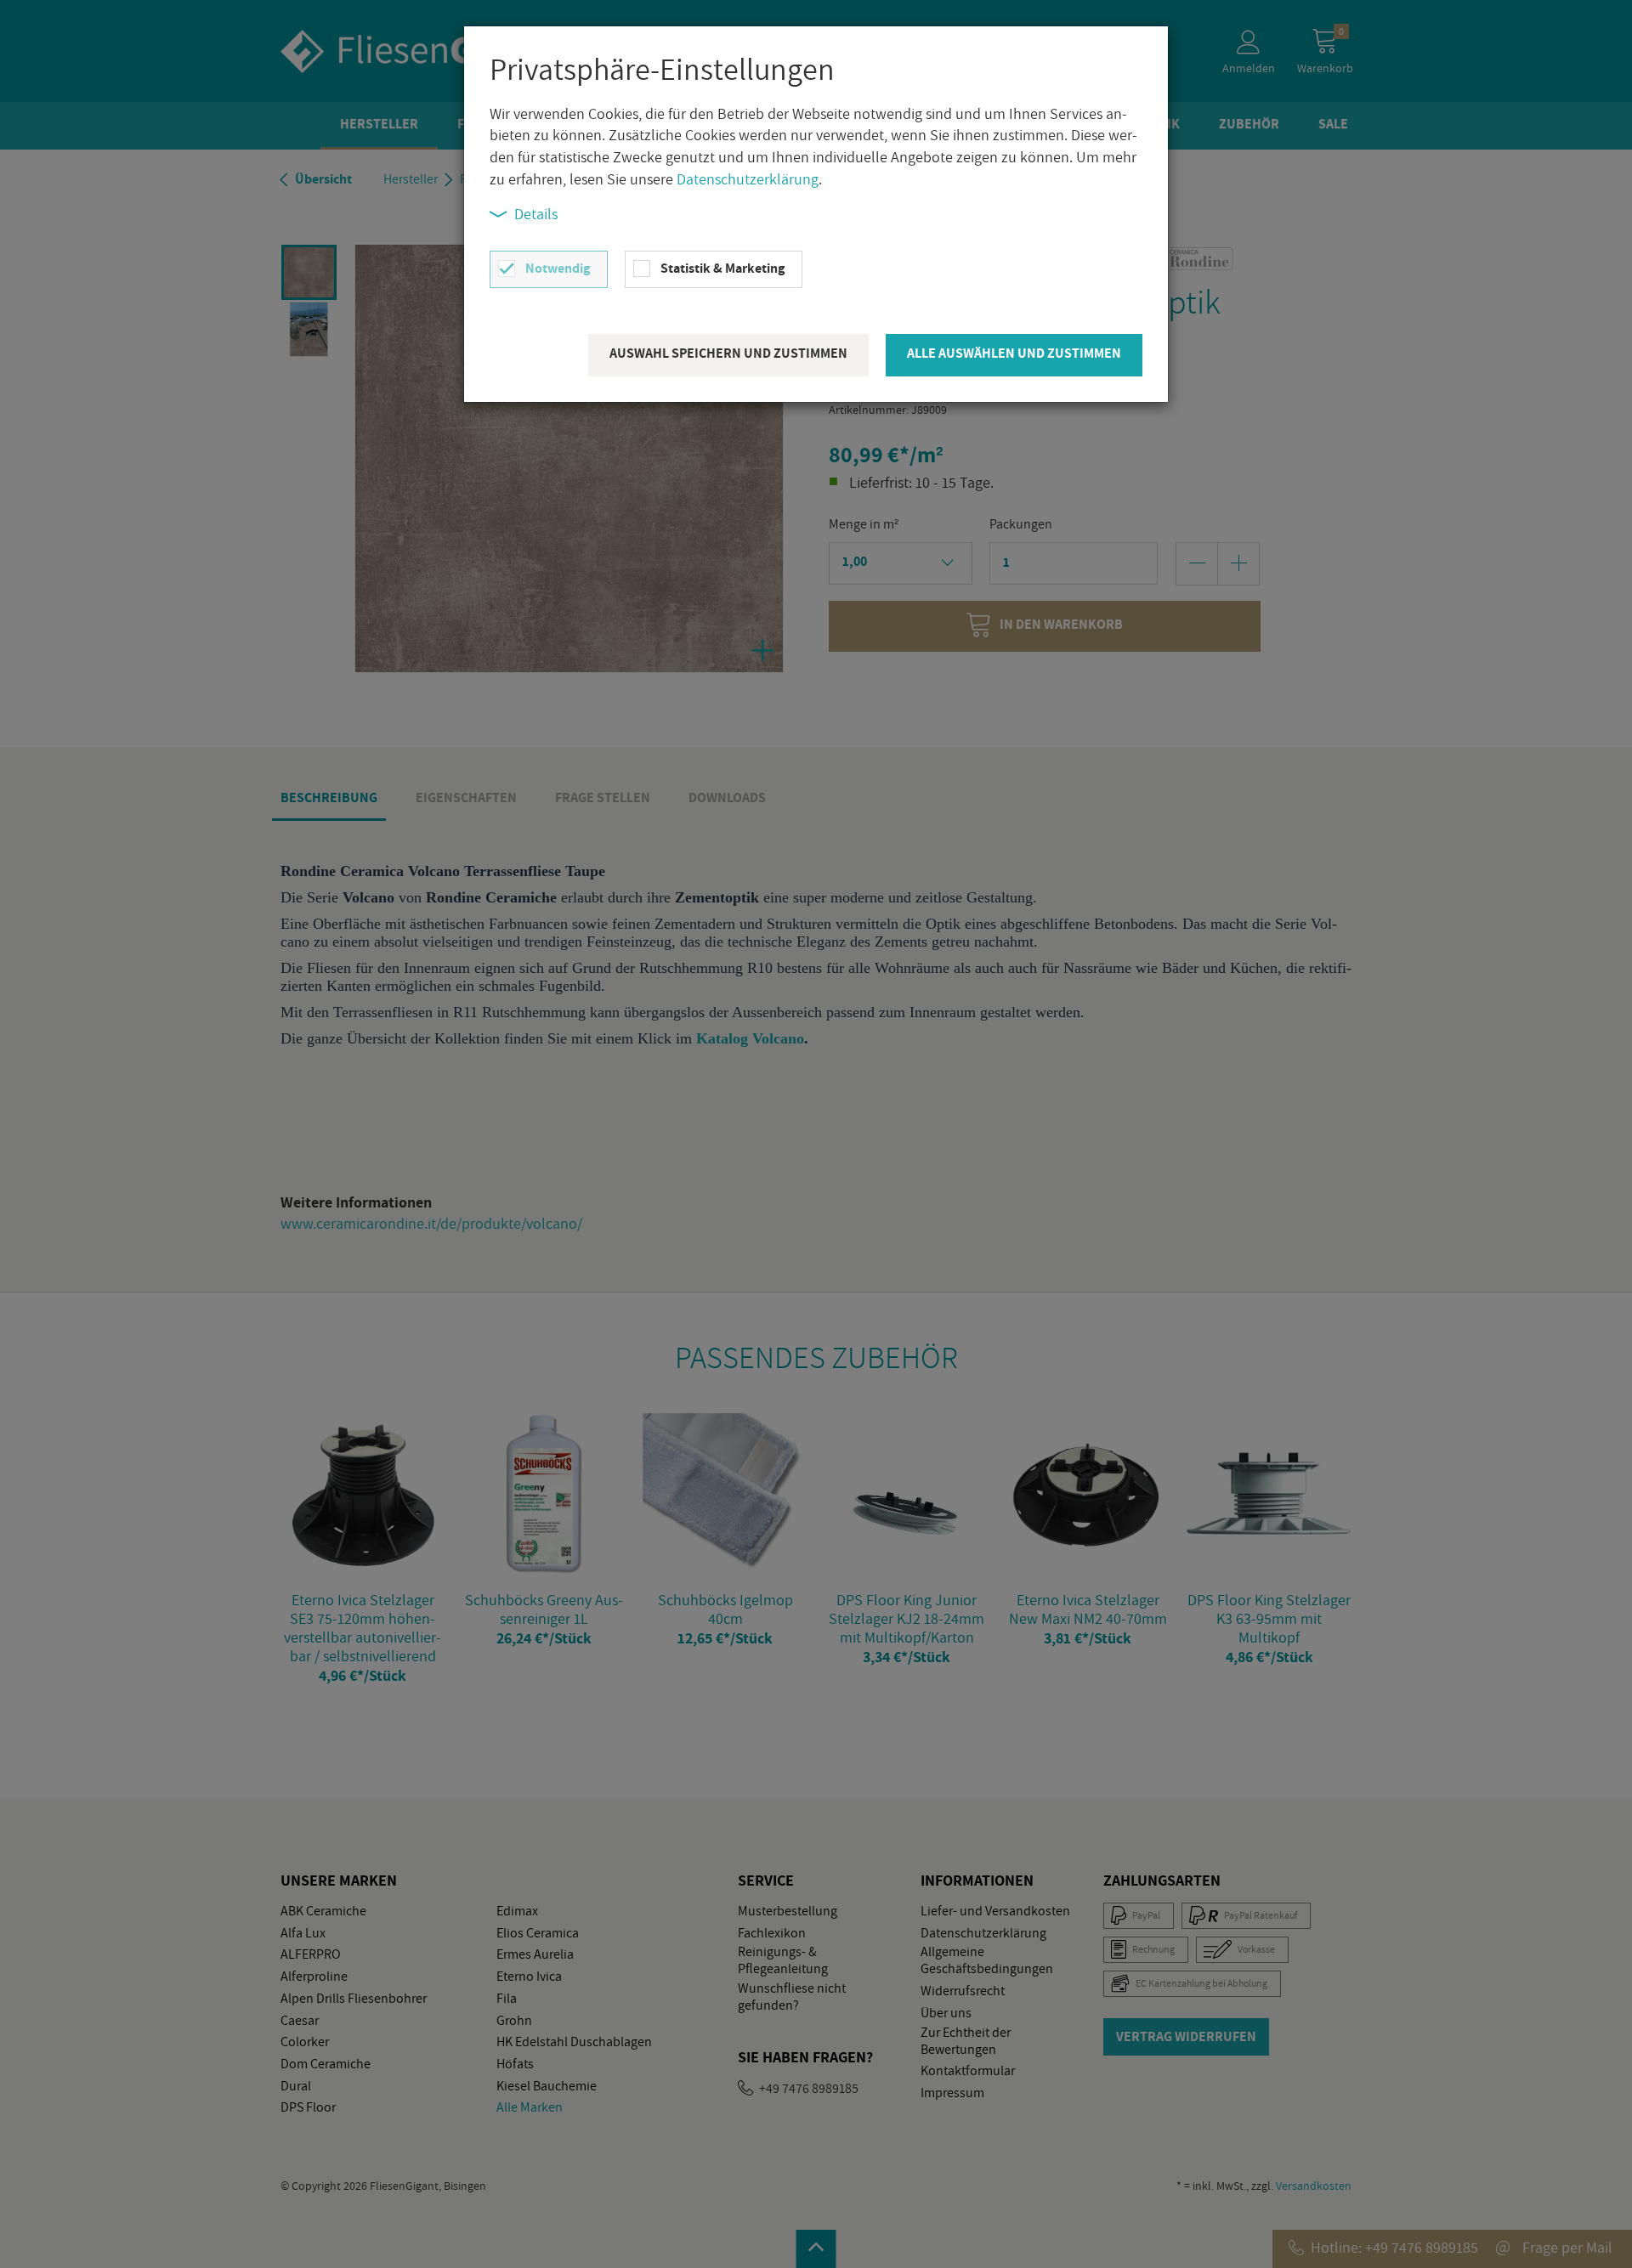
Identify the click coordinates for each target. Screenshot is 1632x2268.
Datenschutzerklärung (748, 179)
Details (536, 214)
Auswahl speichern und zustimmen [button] (728, 353)
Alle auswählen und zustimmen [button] (1014, 353)
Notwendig (558, 268)
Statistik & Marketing (722, 268)
